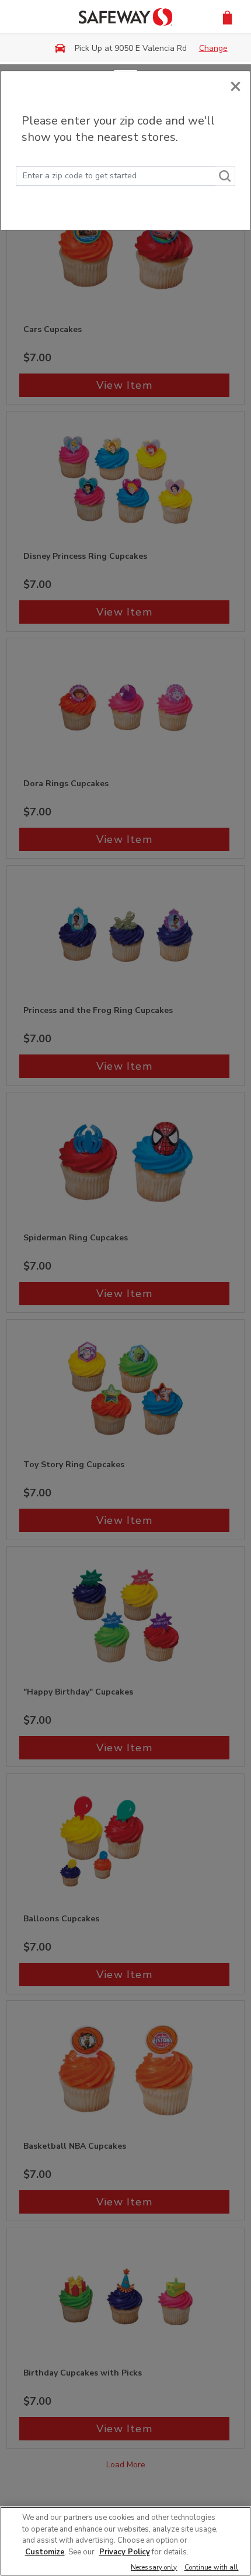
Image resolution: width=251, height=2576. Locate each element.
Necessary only (154, 2568)
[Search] (225, 176)
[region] (125, 2541)
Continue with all (212, 2568)
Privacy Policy (125, 2552)
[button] (227, 17)
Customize (45, 2552)
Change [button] (213, 48)
